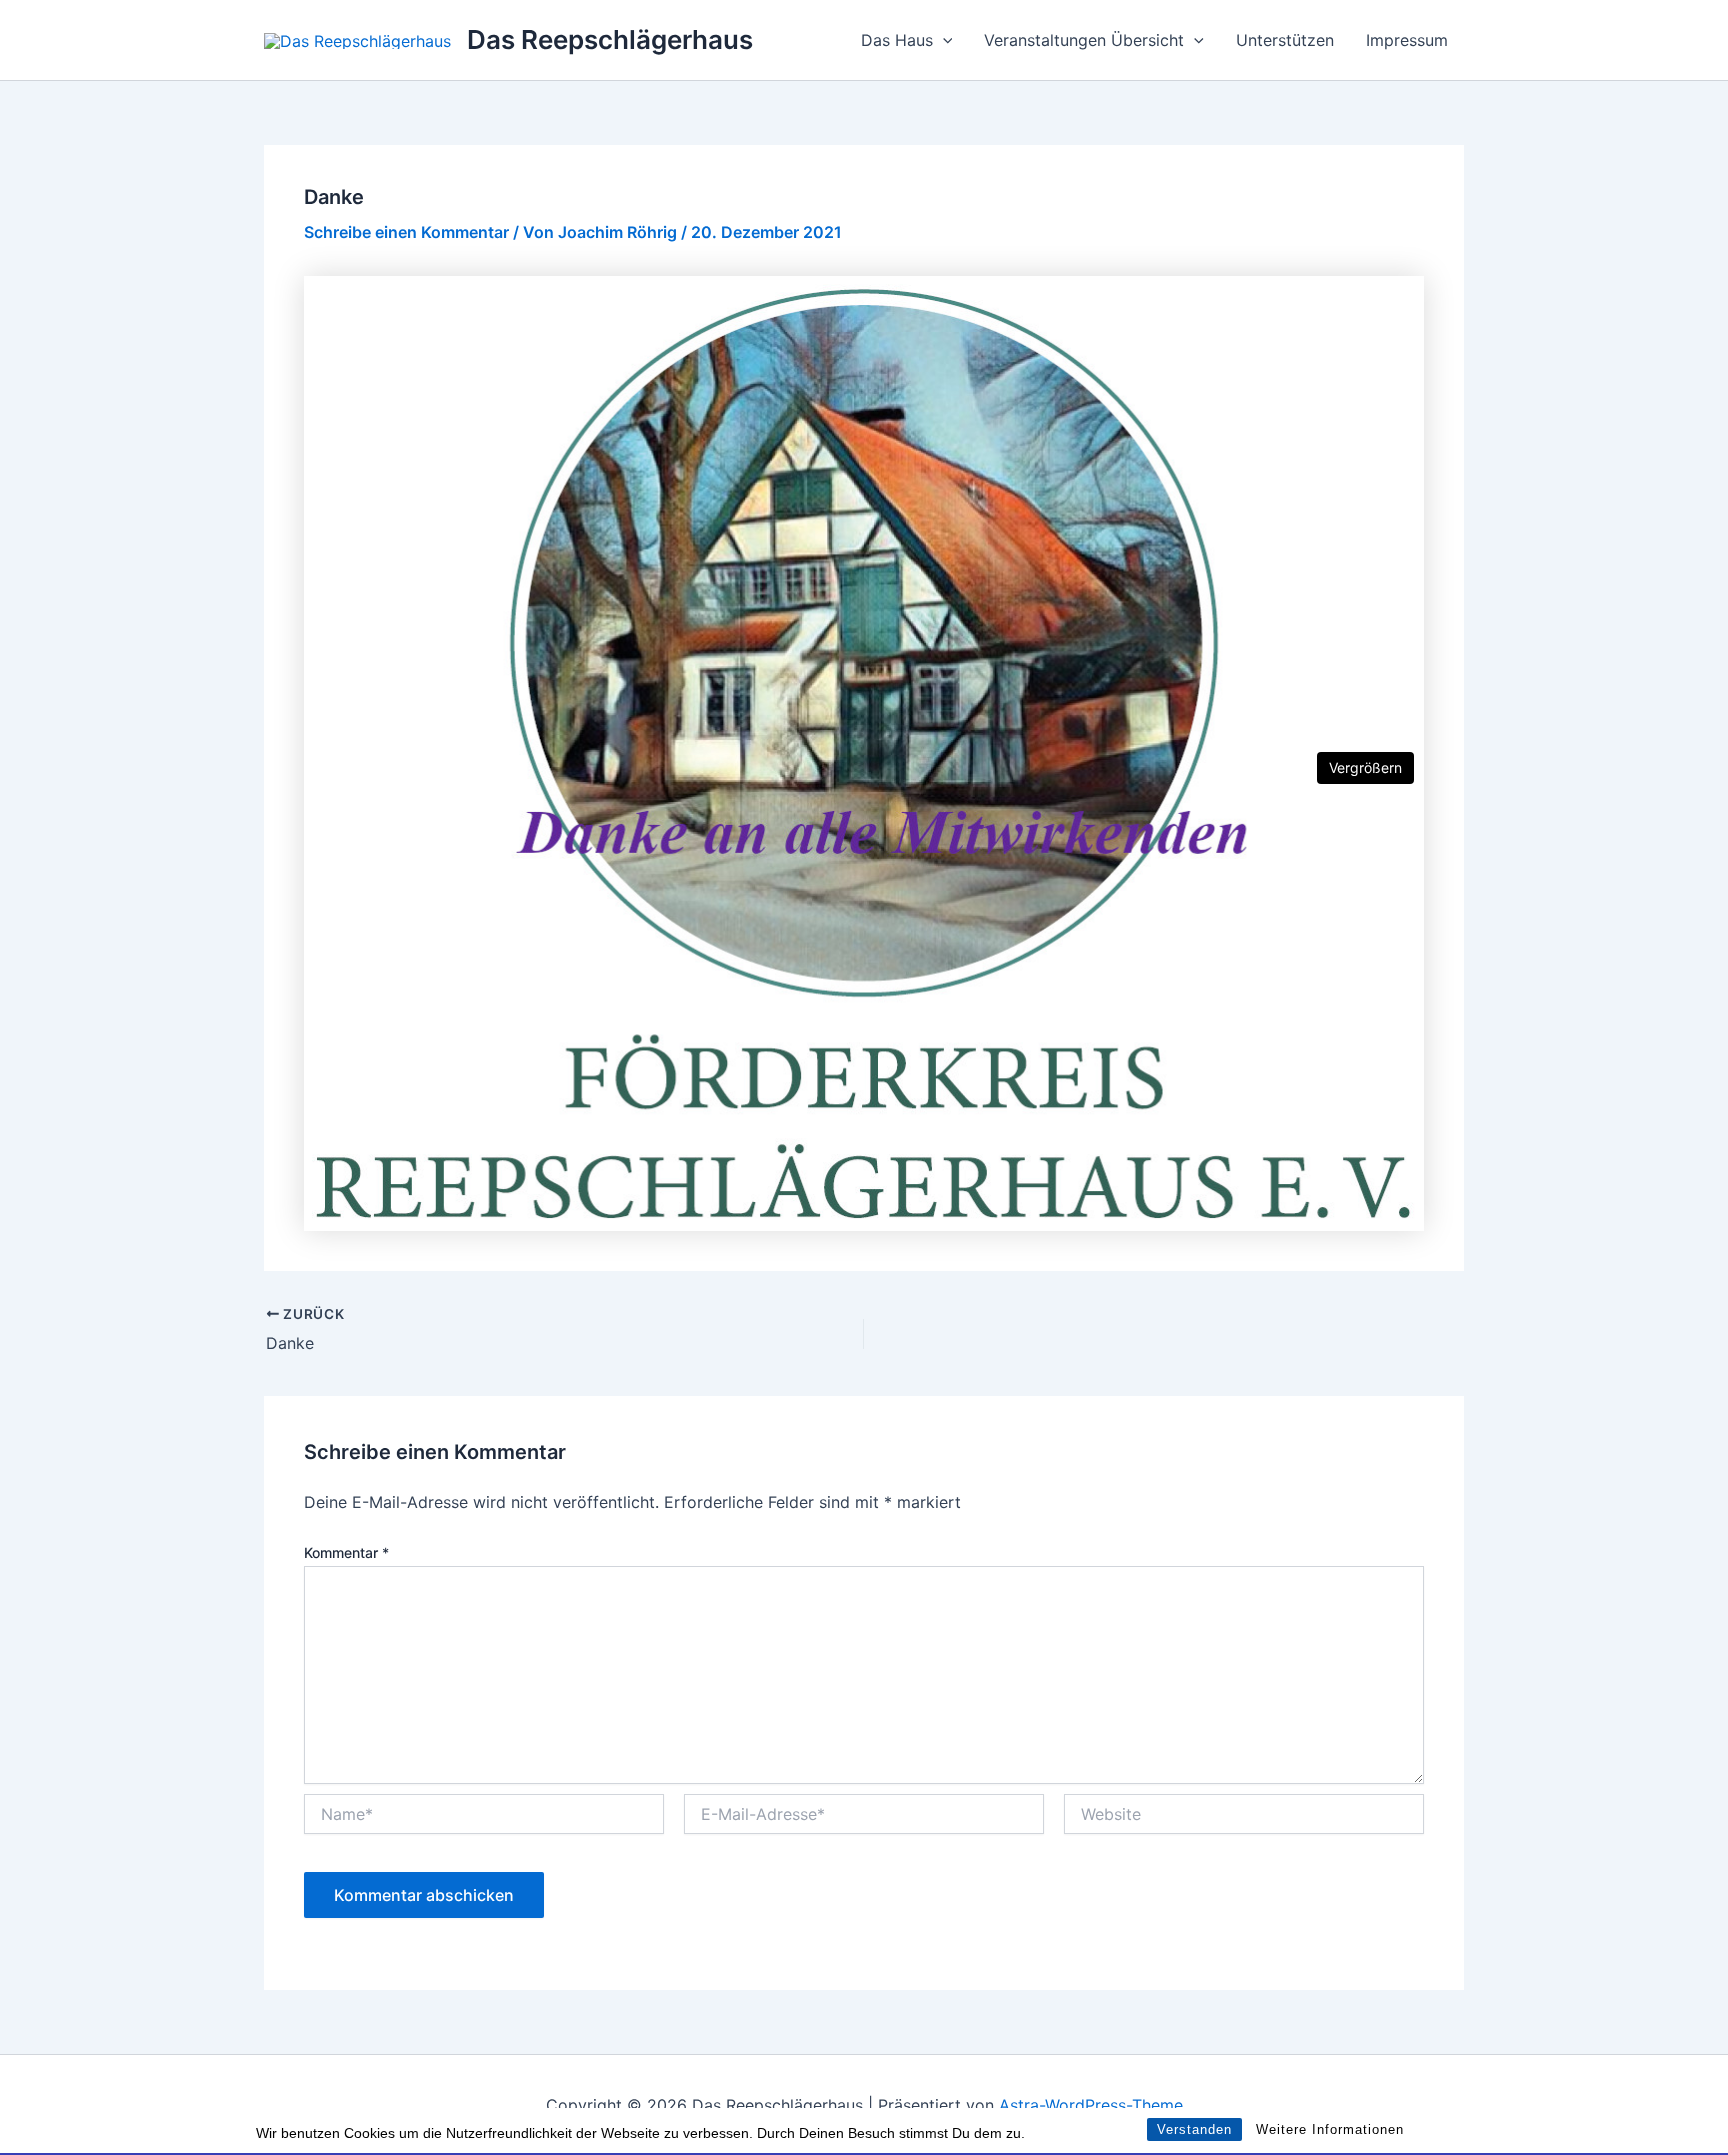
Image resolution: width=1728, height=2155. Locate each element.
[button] (943, 40)
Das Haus (897, 40)
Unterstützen (1285, 40)
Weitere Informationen (1330, 2129)
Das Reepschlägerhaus (610, 39)
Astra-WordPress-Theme (1091, 2105)
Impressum (1407, 40)
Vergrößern (1365, 767)
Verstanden (1194, 2129)
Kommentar (346, 1552)
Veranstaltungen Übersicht (1084, 40)
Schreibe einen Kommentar (406, 232)
